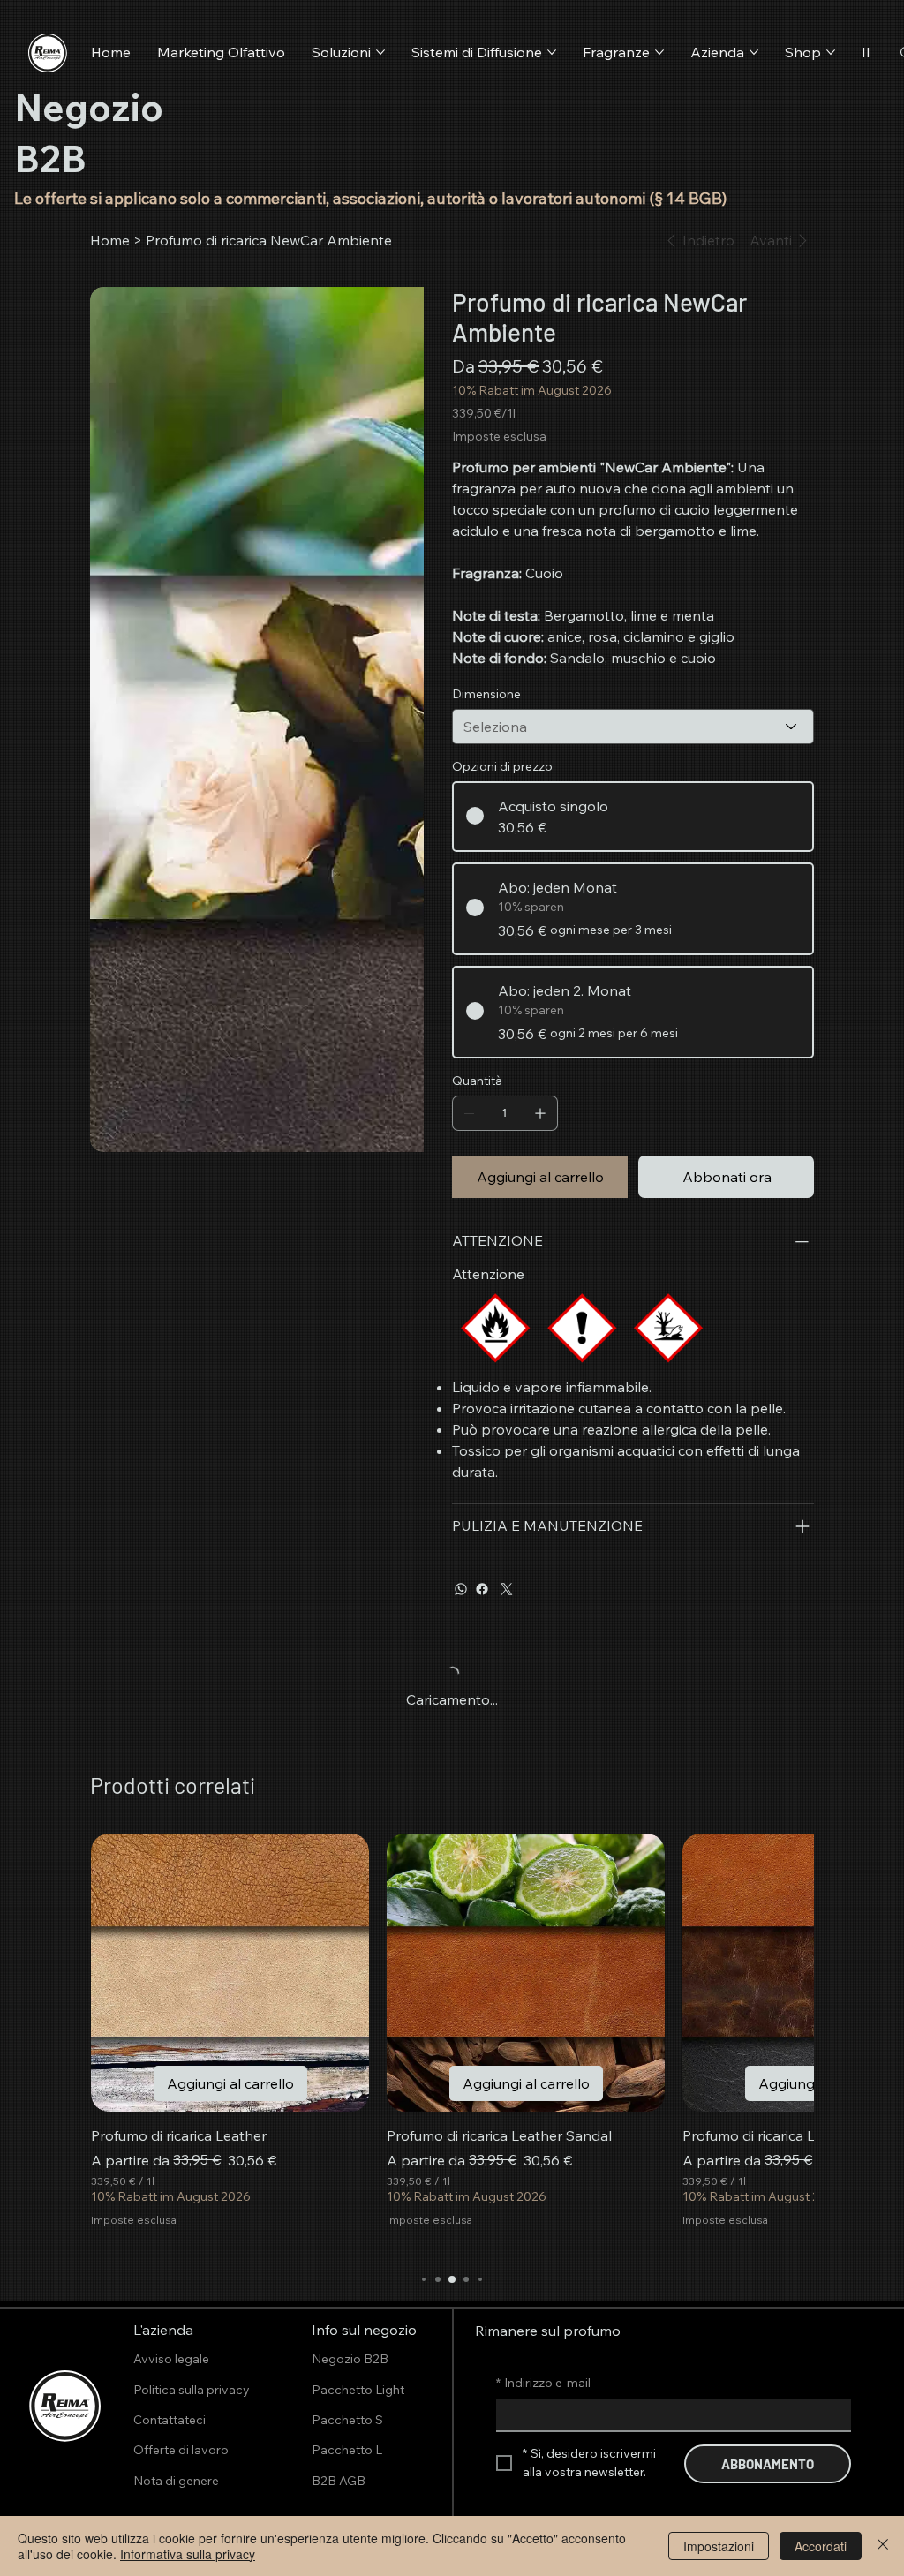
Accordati (821, 2546)
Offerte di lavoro (181, 2450)
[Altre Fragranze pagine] (659, 52)
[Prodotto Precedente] (125, 1972)
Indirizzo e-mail (543, 2383)
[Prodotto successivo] (779, 1972)
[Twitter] (507, 1589)
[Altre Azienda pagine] (754, 52)
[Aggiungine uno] (540, 1113)
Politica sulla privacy (192, 2390)
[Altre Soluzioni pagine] (380, 52)
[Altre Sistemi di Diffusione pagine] (552, 52)
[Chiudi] (883, 2546)
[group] (452, 2041)
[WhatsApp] (461, 1589)
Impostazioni (719, 2546)
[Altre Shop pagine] (831, 52)
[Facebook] (482, 1589)
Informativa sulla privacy (188, 2554)
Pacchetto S (347, 2420)
